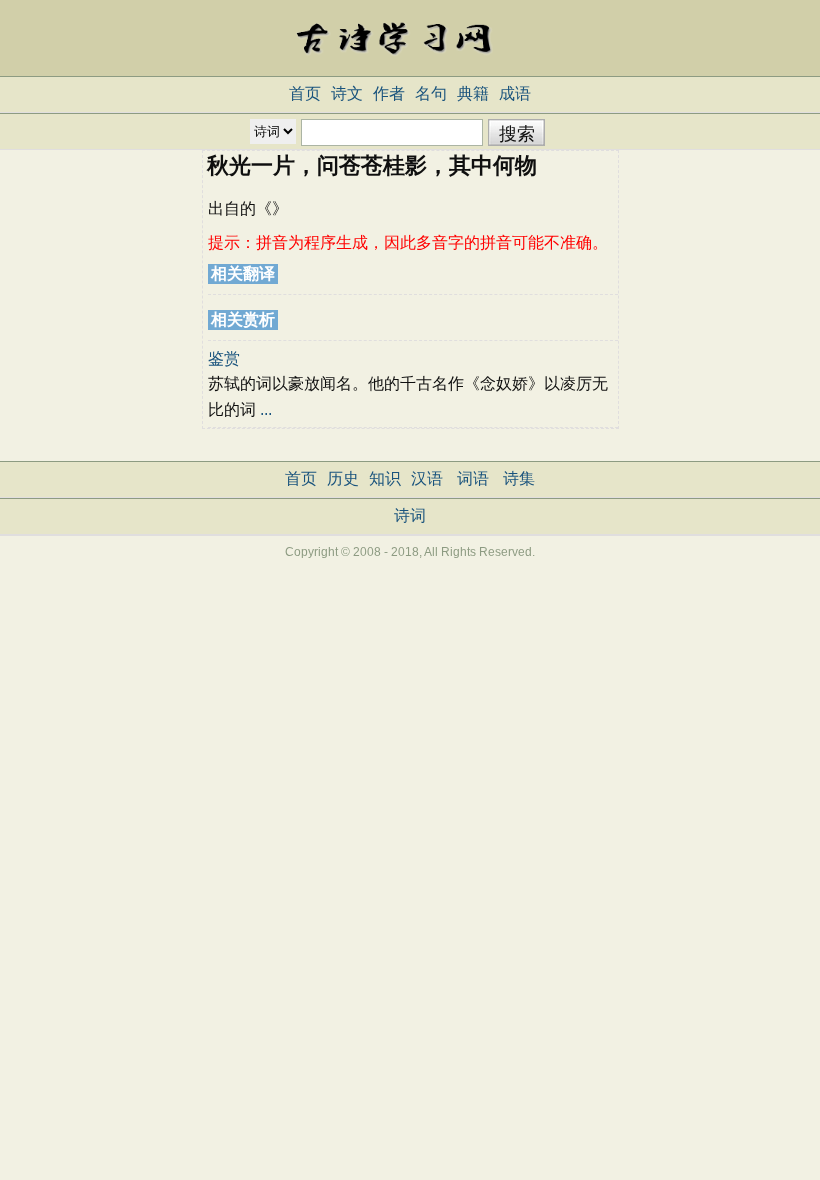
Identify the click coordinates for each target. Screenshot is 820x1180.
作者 (389, 93)
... (266, 409)
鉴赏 (224, 358)
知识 (385, 478)
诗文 (347, 93)
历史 (343, 478)
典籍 (473, 93)
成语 (515, 93)
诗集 (519, 478)
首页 (305, 93)
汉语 (427, 478)
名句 (431, 93)
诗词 (410, 515)
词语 (473, 478)
